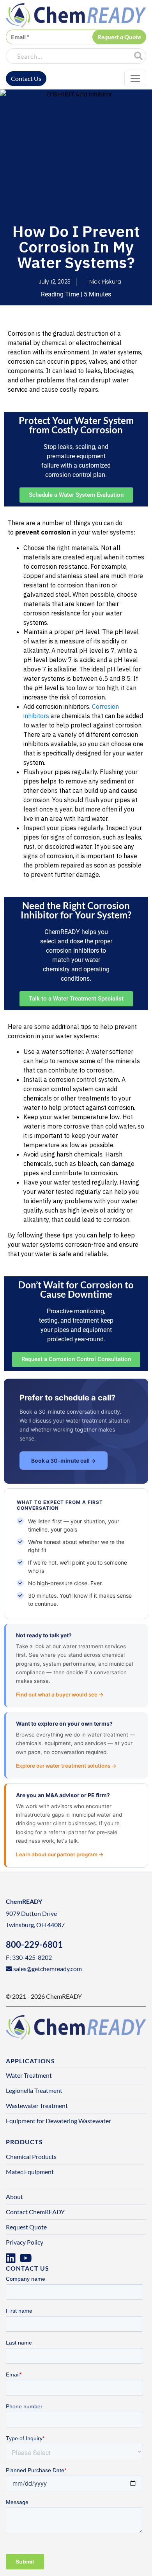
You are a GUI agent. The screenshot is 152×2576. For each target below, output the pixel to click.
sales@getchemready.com (48, 1969)
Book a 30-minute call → (64, 1461)
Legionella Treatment (34, 2090)
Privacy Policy (25, 2242)
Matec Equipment (30, 2172)
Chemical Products (31, 2156)
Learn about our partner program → (60, 1854)
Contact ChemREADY (35, 2212)
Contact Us (26, 78)
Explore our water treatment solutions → (66, 1766)
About (14, 2197)
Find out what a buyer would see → (60, 1695)
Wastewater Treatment (37, 2105)
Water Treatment (29, 2075)
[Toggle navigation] (135, 79)
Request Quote (26, 2227)
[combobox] (67, 56)
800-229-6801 (34, 1944)
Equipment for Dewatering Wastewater (58, 2121)
